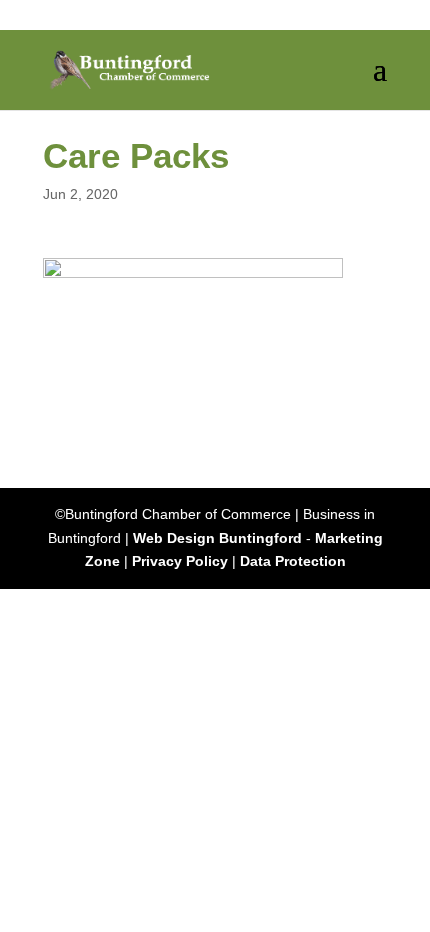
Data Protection (293, 561)
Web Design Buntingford (217, 538)
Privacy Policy (180, 561)
